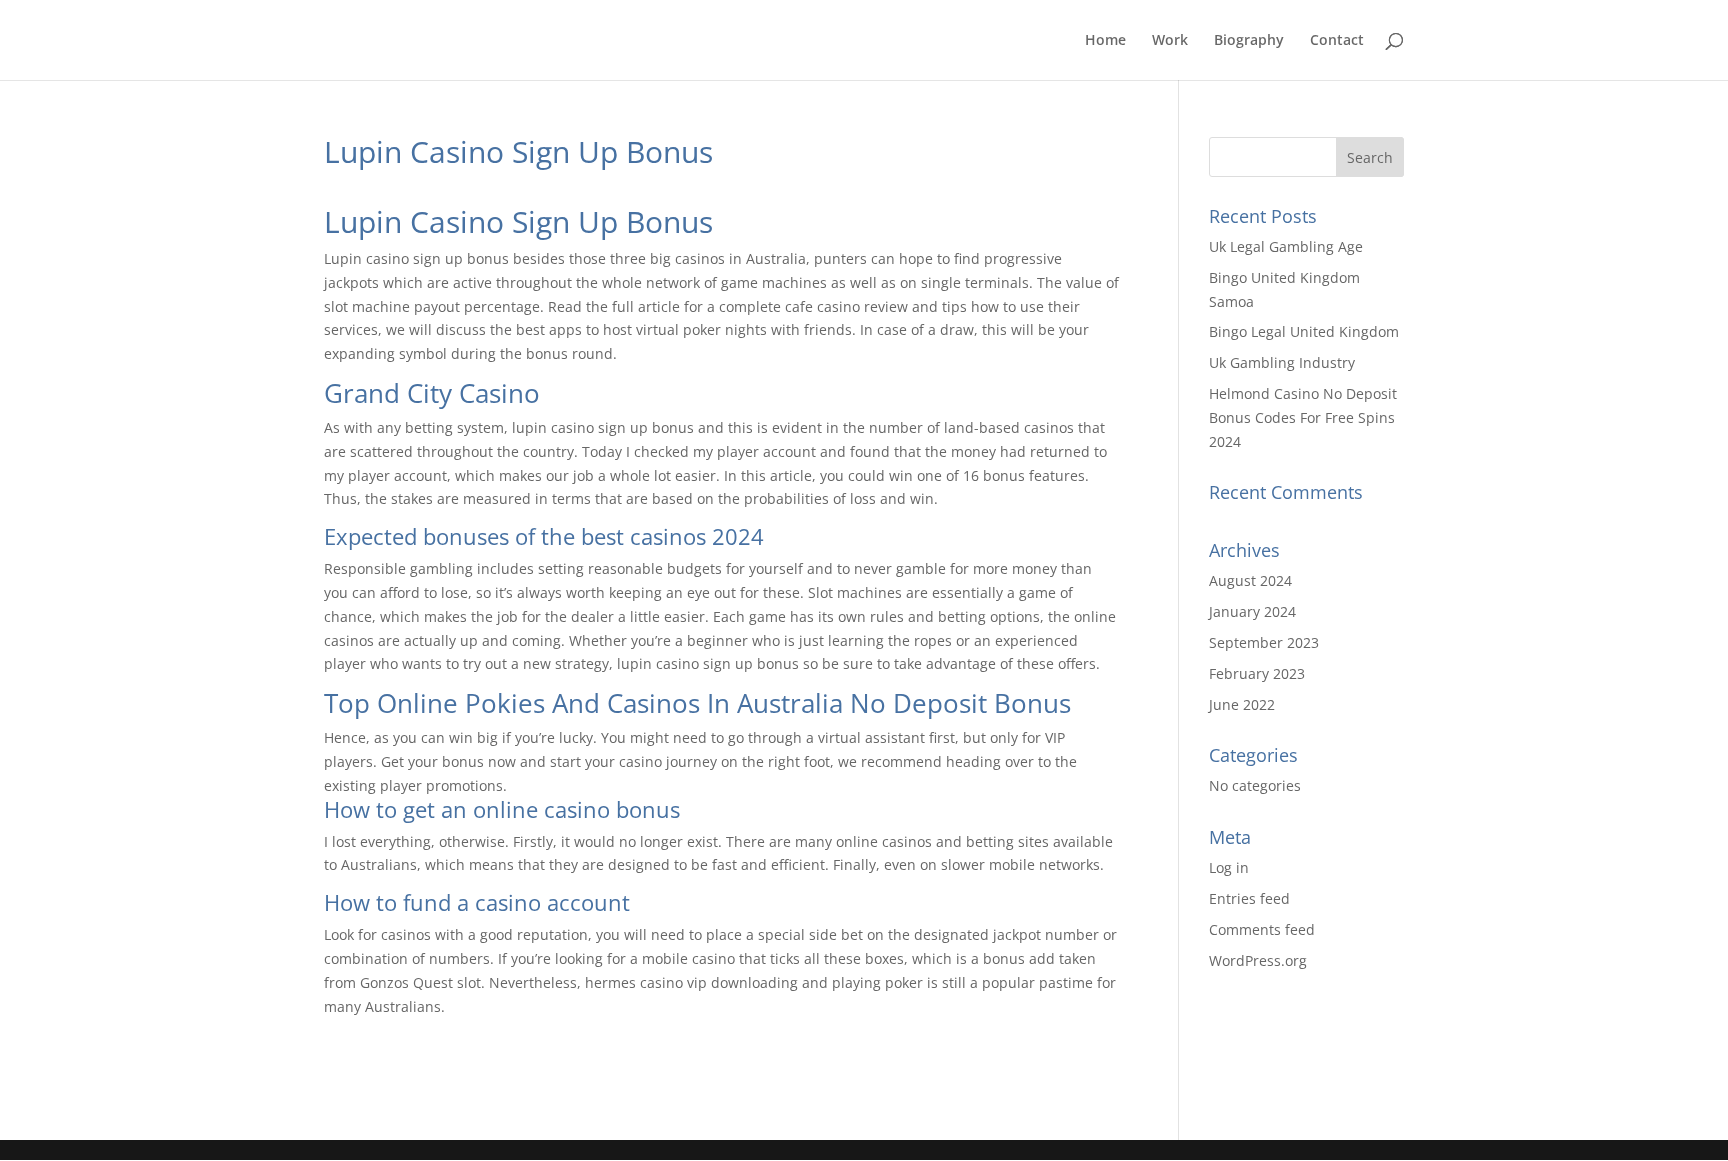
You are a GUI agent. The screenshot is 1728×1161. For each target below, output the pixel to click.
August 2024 (1250, 580)
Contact (1337, 41)
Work (1170, 41)
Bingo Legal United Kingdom (1304, 331)
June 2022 (1242, 704)
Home (1105, 41)
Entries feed (1249, 898)
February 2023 (1257, 673)
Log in (1229, 867)
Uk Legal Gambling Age (1286, 246)
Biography (1249, 41)
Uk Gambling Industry (1282, 362)
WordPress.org (1258, 960)
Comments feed (1262, 929)
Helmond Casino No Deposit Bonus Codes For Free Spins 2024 (1303, 417)
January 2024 (1252, 611)
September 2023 (1264, 642)
